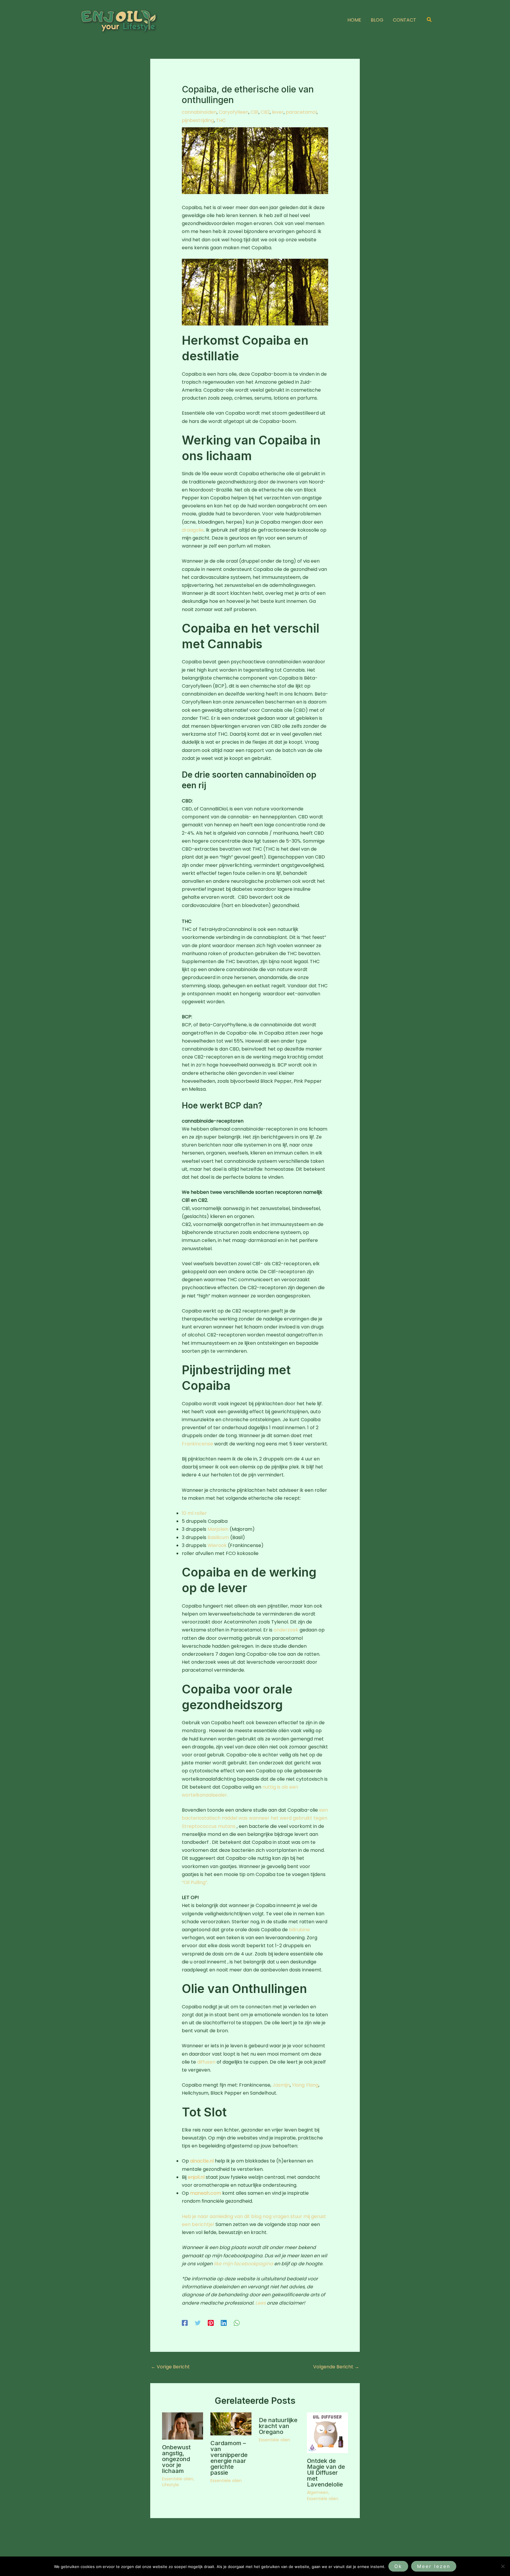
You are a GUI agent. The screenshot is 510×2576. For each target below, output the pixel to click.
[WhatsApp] (237, 2323)
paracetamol (301, 112)
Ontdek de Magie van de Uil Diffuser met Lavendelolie (326, 2473)
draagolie (193, 530)
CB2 (265, 112)
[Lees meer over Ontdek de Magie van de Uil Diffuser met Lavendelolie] (327, 2432)
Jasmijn (281, 2085)
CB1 (255, 112)
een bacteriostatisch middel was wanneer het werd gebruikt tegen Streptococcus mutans (255, 1818)
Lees (260, 2303)
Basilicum (218, 1537)
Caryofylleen (234, 112)
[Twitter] (198, 2323)
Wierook (217, 1545)
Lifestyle (170, 2485)
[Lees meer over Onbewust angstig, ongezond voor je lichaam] (183, 2426)
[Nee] (503, 2566)
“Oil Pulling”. (195, 1882)
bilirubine (299, 1930)
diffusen (206, 2062)
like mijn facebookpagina (243, 2264)
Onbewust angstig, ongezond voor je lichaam (176, 2459)
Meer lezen (434, 2566)
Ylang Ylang (305, 2085)
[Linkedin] (224, 2323)
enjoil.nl (196, 2177)
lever (278, 112)
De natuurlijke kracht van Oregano (278, 2426)
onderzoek (286, 1630)
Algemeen (318, 2492)
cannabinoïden (199, 112)
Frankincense (197, 1444)
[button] (429, 20)
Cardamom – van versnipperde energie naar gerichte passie (229, 2458)
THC (221, 120)
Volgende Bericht (336, 2367)
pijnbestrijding (198, 120)
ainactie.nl (202, 2161)
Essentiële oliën (178, 2479)
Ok (398, 2566)
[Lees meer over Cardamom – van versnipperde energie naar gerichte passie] (231, 2423)
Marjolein (218, 1529)
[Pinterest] (211, 2323)
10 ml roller (194, 1513)
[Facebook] (185, 2323)
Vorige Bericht (170, 2367)
